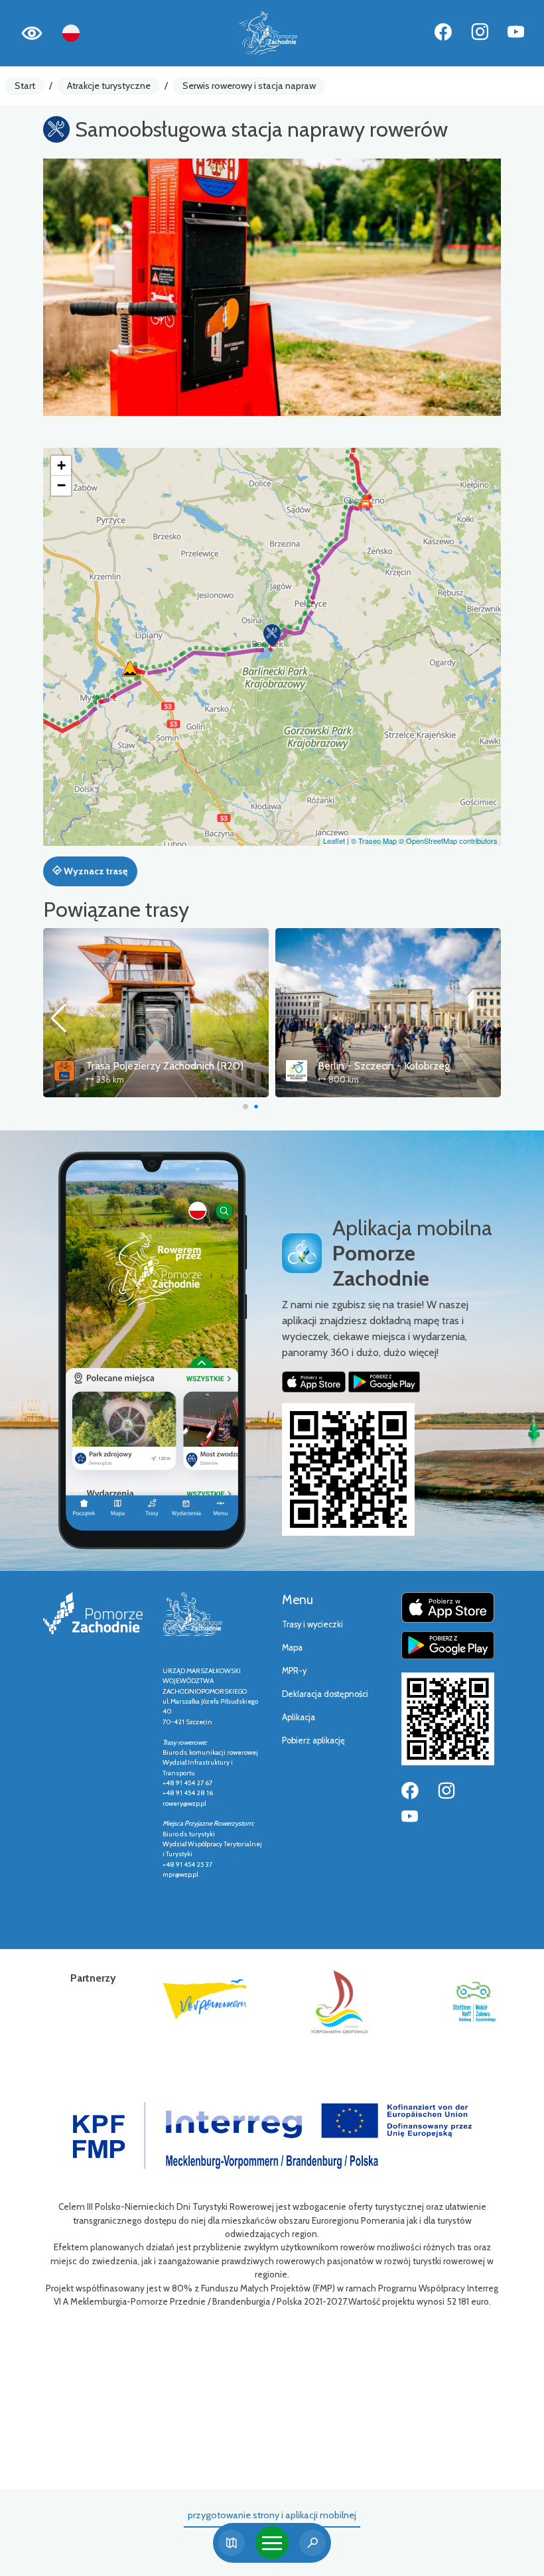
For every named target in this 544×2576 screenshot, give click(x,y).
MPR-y (294, 1671)
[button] (272, 636)
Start (25, 86)
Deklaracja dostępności (325, 1694)
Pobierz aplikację (313, 1740)
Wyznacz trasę (95, 871)
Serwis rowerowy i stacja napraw (249, 86)
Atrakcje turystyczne (109, 86)
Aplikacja (299, 1717)
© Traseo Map (374, 841)
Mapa (292, 1648)
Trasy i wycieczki (312, 1624)
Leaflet (334, 841)
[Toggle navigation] (272, 2543)
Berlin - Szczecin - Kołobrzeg (152, 1066)
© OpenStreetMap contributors (448, 841)
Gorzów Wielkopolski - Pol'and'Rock (400, 1066)
